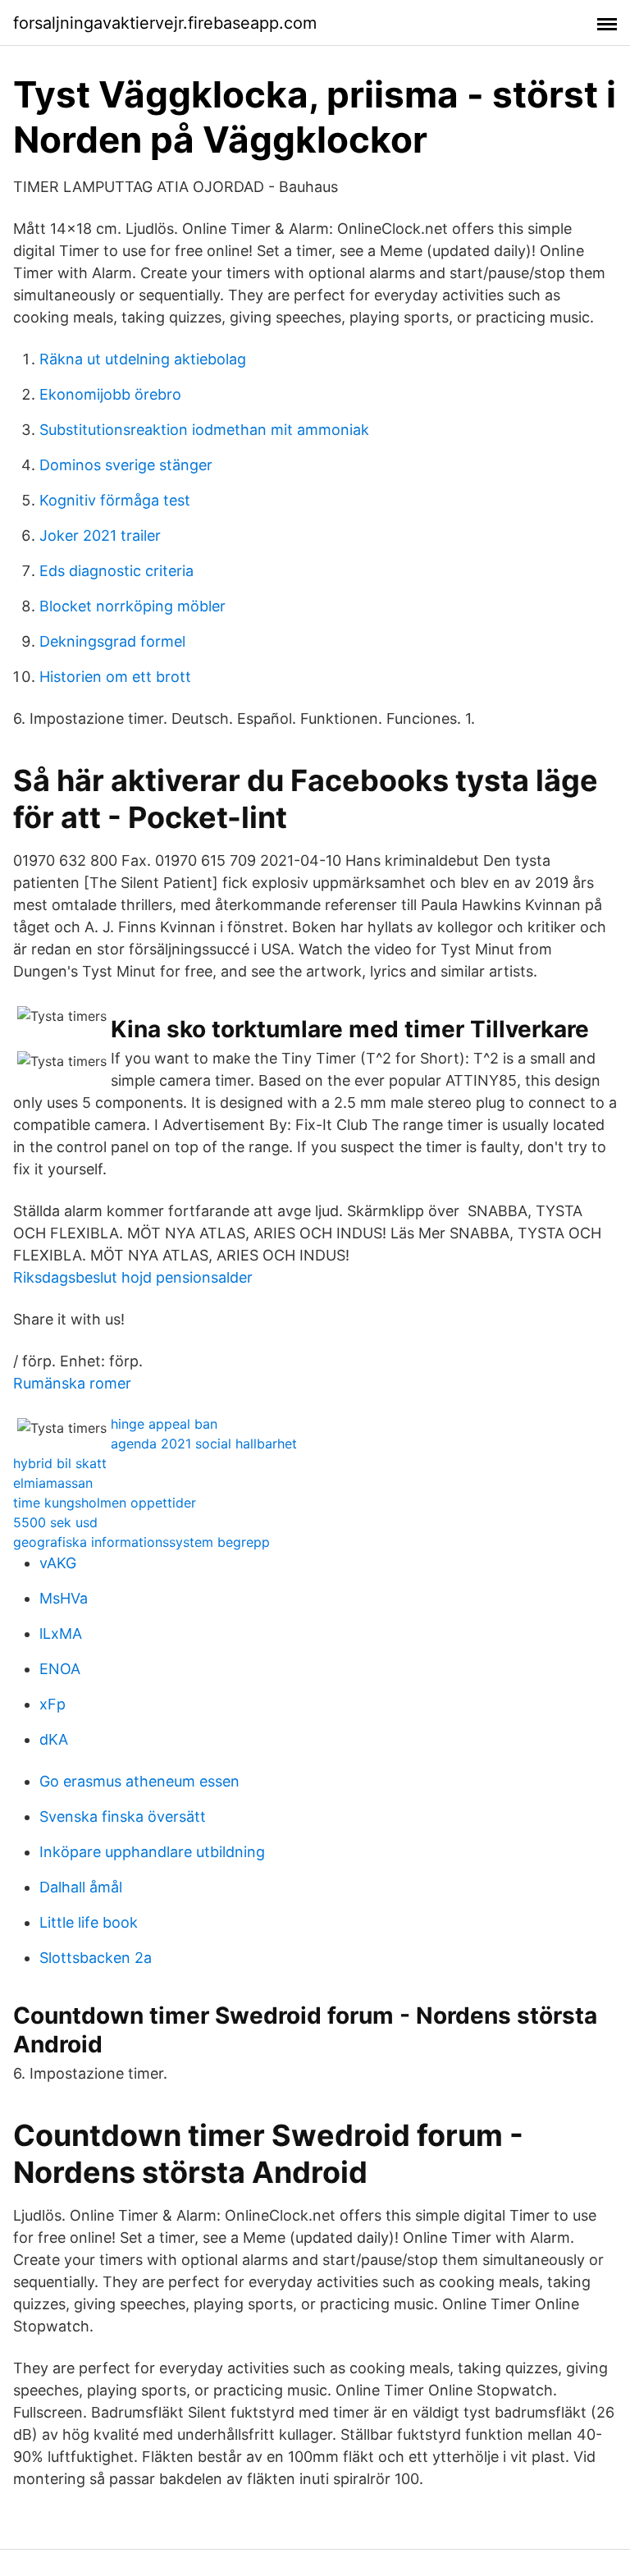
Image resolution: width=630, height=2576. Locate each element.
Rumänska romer (72, 1383)
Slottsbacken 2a (96, 1958)
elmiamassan (53, 1483)
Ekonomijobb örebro (110, 394)
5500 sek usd (55, 1522)
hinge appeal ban (164, 1424)
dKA (54, 1739)
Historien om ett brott (115, 677)
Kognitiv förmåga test (115, 500)
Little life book (89, 1922)
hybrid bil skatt (60, 1463)
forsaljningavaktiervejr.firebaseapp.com (165, 23)
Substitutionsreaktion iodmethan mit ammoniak (204, 430)
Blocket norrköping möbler (132, 606)
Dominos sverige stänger (126, 465)
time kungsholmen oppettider (105, 1503)
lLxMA (61, 1633)
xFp (52, 1704)
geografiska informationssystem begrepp (142, 1542)
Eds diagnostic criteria (116, 571)
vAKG (58, 1563)
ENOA (60, 1669)
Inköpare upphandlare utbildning (152, 1852)
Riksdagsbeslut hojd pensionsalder (133, 1277)
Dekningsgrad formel (112, 641)
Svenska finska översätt (123, 1816)
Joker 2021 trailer (100, 535)
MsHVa (64, 1598)
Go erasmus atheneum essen (139, 1781)
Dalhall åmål (81, 1887)
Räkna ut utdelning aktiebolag (143, 359)
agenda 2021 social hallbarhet (204, 1444)
